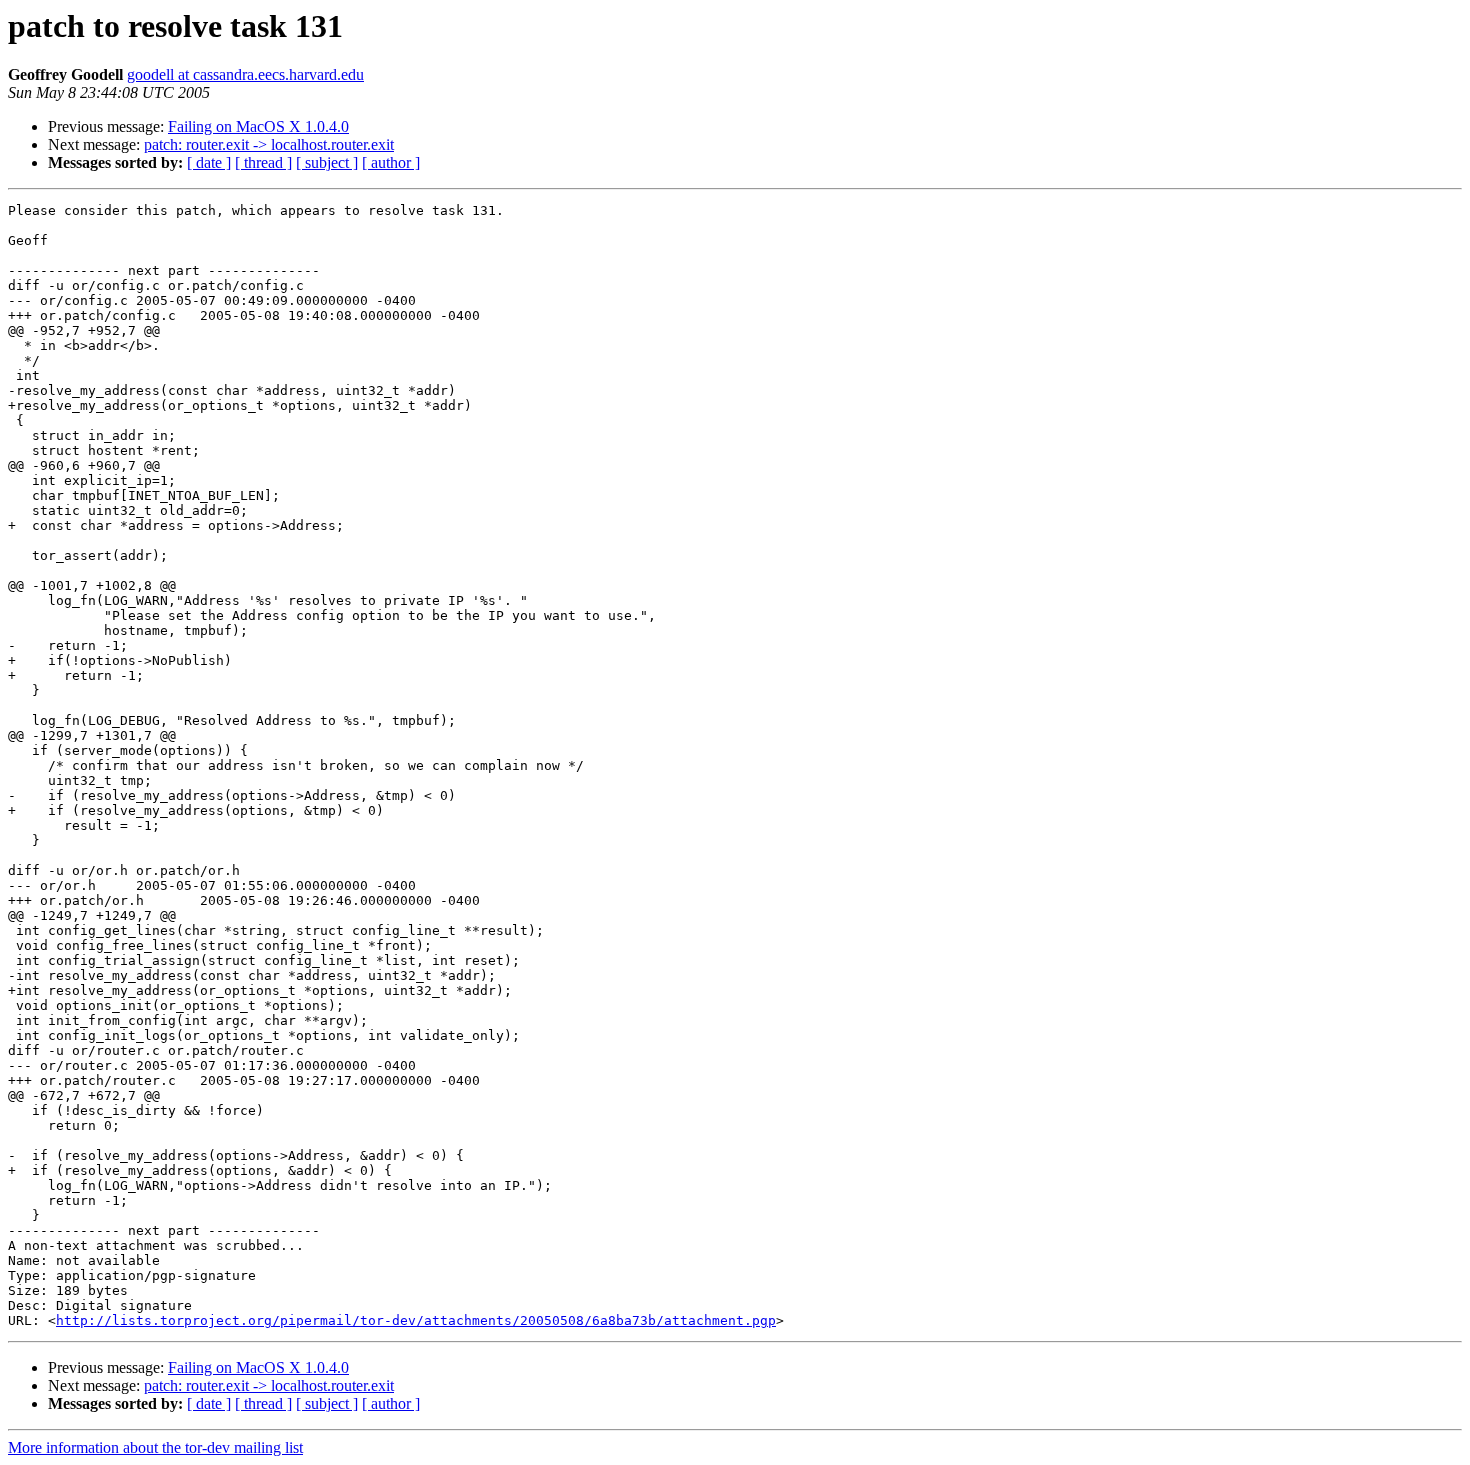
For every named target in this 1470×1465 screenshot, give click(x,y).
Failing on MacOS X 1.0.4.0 (258, 126)
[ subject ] (327, 162)
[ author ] (391, 162)
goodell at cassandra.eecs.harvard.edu (245, 74)
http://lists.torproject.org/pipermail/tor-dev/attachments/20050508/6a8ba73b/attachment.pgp (416, 1320)
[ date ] (209, 162)
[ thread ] (263, 162)
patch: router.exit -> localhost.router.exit (269, 144)
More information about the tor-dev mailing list (155, 1447)
